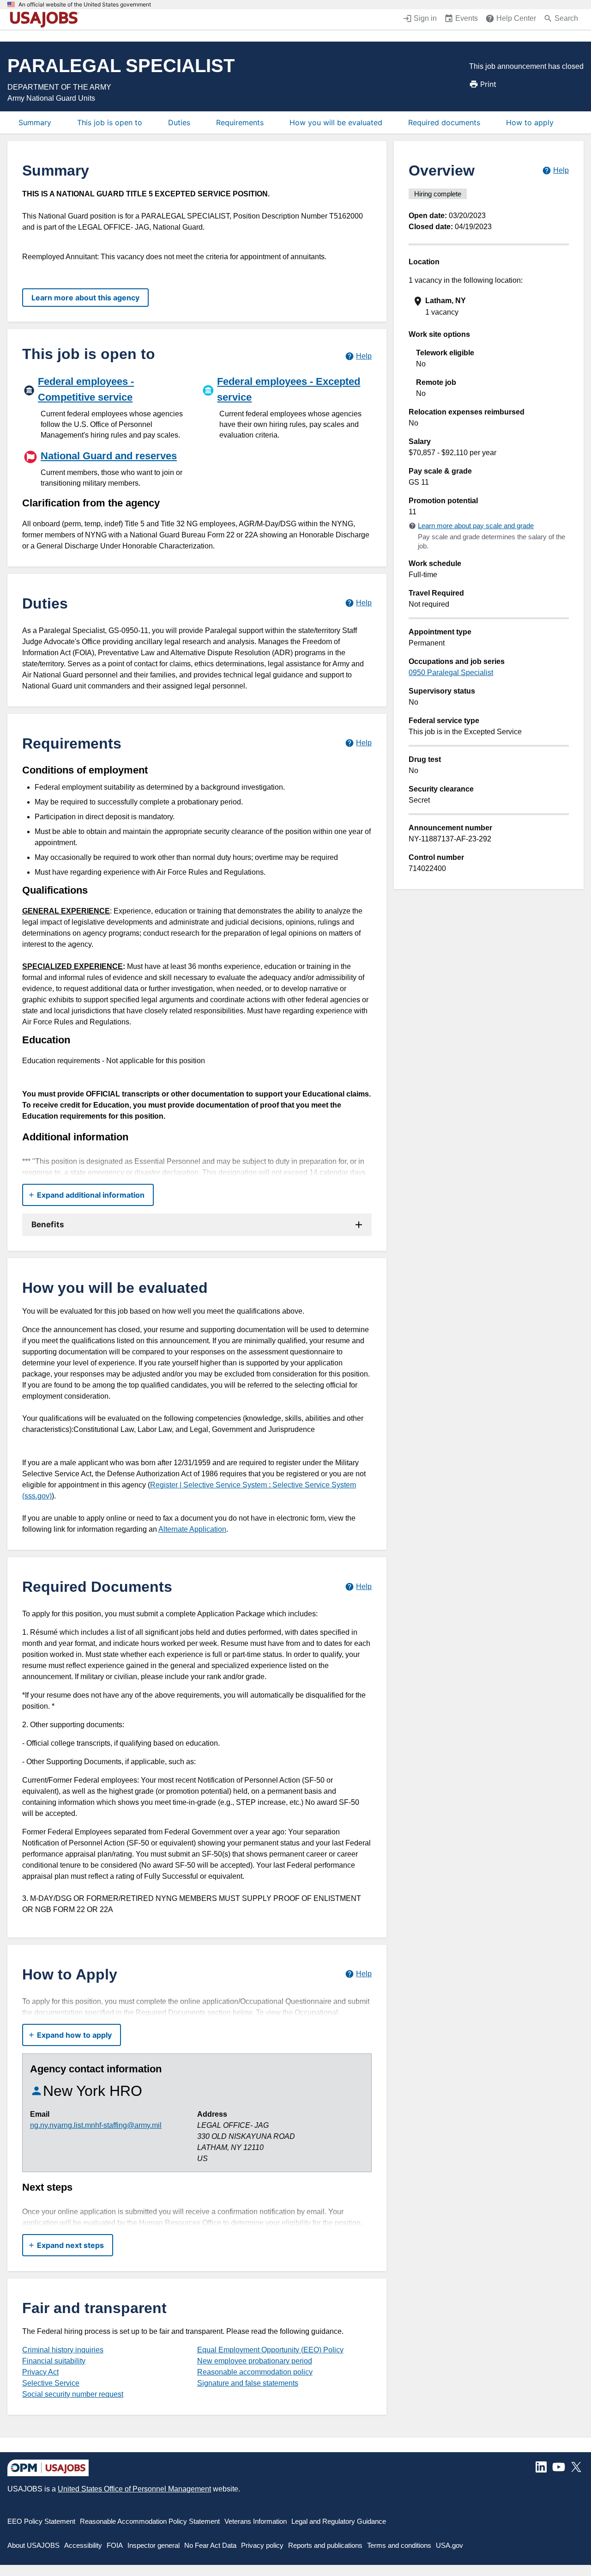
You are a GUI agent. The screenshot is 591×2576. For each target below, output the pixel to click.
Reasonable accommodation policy (255, 2372)
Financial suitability (54, 2361)
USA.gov (449, 2545)
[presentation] (490, 307)
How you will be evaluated (336, 122)
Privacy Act (40, 2372)
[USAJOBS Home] (46, 19)
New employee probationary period (255, 2361)
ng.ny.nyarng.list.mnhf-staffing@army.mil (96, 2125)
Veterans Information (256, 2521)
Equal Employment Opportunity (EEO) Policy (270, 2350)
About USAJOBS (33, 2545)
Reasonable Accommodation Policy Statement (150, 2521)
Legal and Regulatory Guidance (339, 2521)
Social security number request (73, 2394)
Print (488, 84)
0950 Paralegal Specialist (451, 673)
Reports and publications (325, 2545)
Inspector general (154, 2545)
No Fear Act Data (210, 2545)
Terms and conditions (399, 2545)
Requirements (240, 122)
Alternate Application (192, 1529)
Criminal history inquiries (63, 2350)
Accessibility (83, 2545)
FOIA (115, 2545)
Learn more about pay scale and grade (476, 526)
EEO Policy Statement (41, 2521)
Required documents (444, 122)
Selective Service (51, 2383)
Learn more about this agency (85, 298)
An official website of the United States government (85, 5)
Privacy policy (262, 2545)
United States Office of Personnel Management (134, 2489)
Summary (35, 122)
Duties (179, 122)
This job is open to (110, 122)
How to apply (530, 122)
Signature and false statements (248, 2383)
